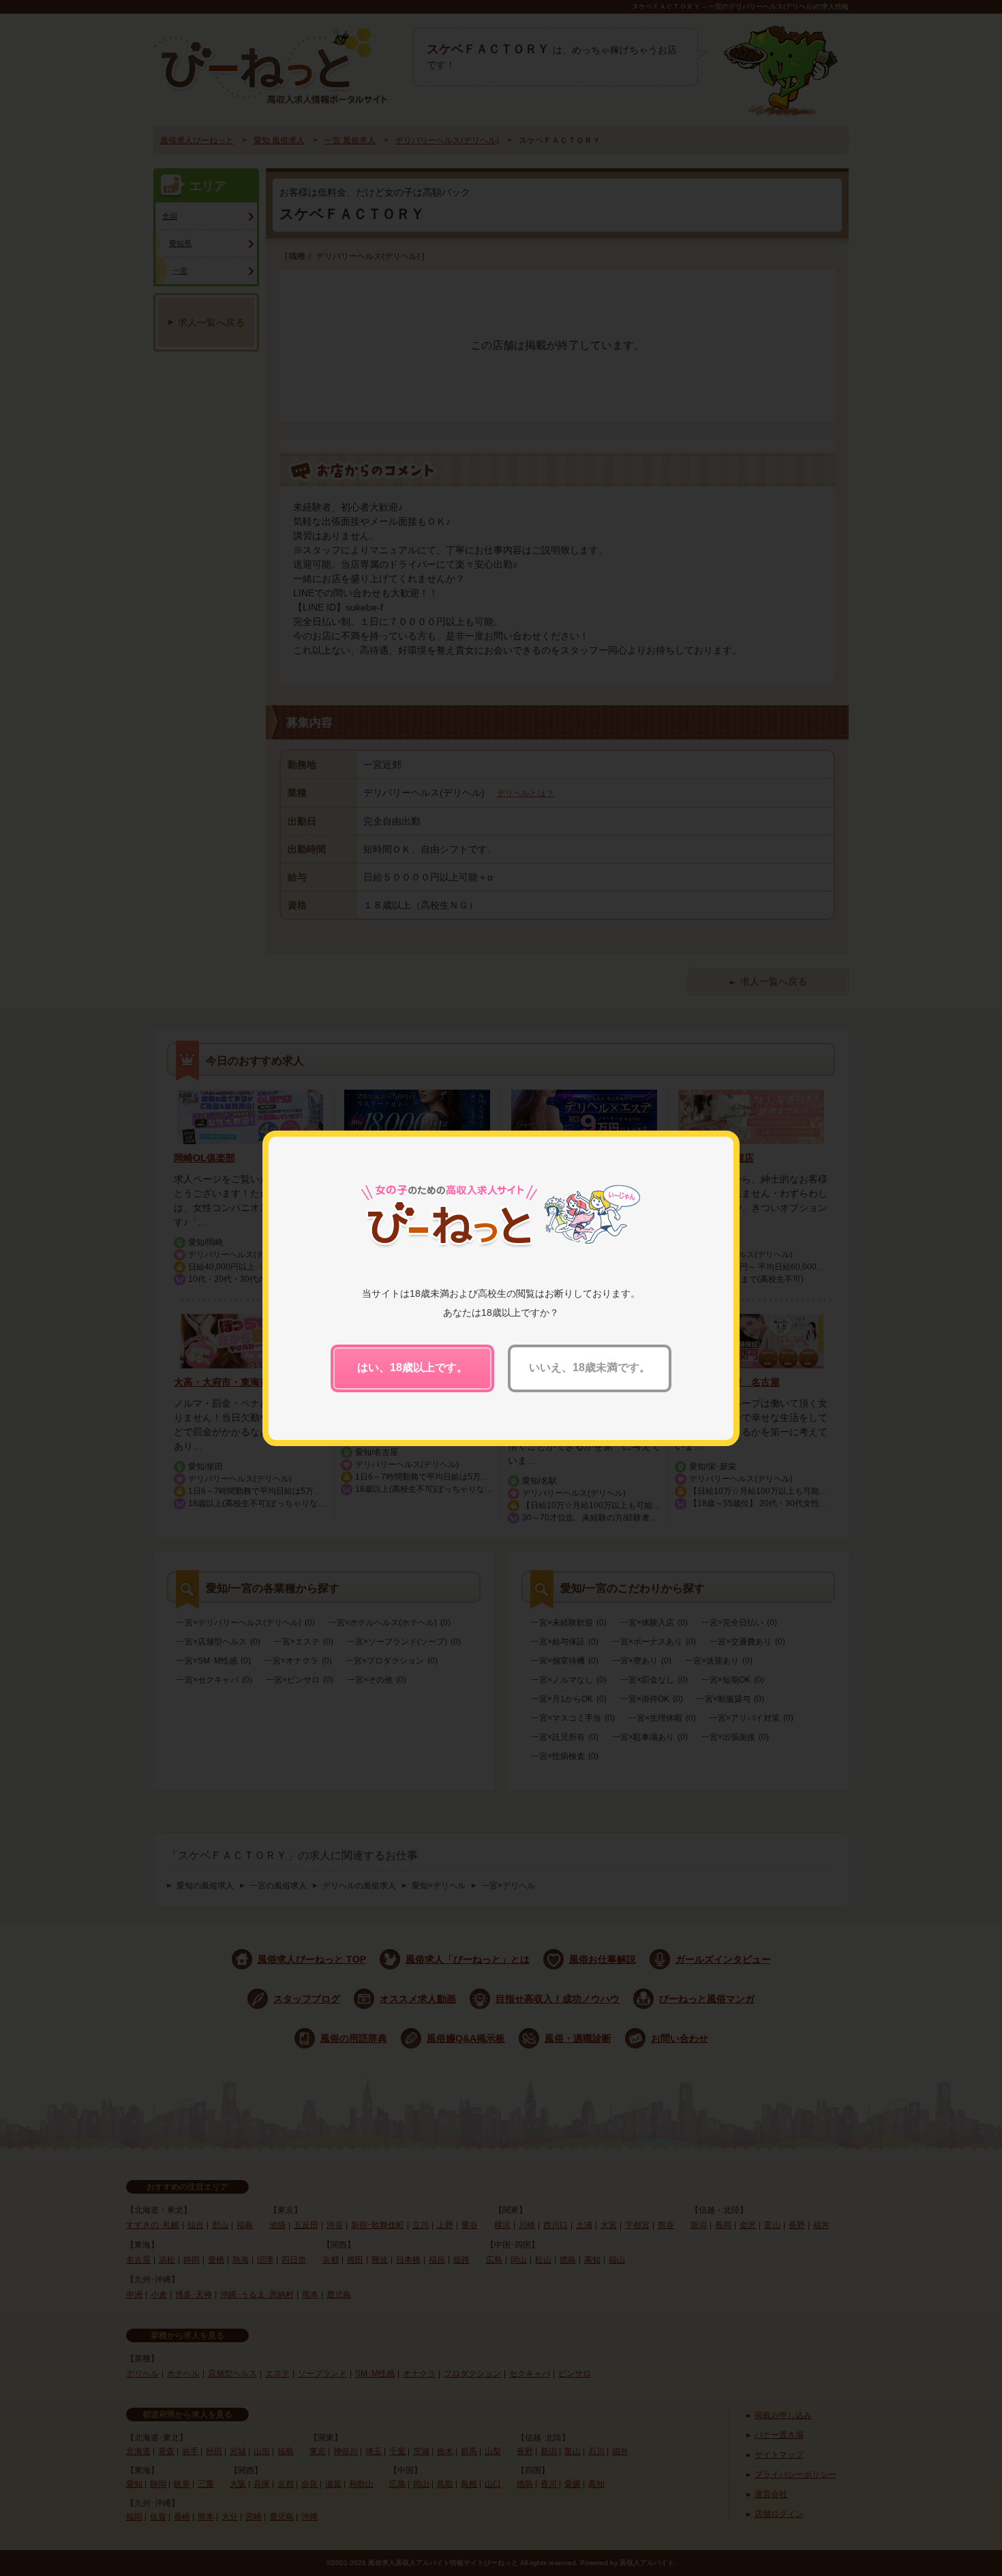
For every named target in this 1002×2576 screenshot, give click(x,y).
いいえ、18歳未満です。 (590, 1367)
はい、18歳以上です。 (412, 1367)
